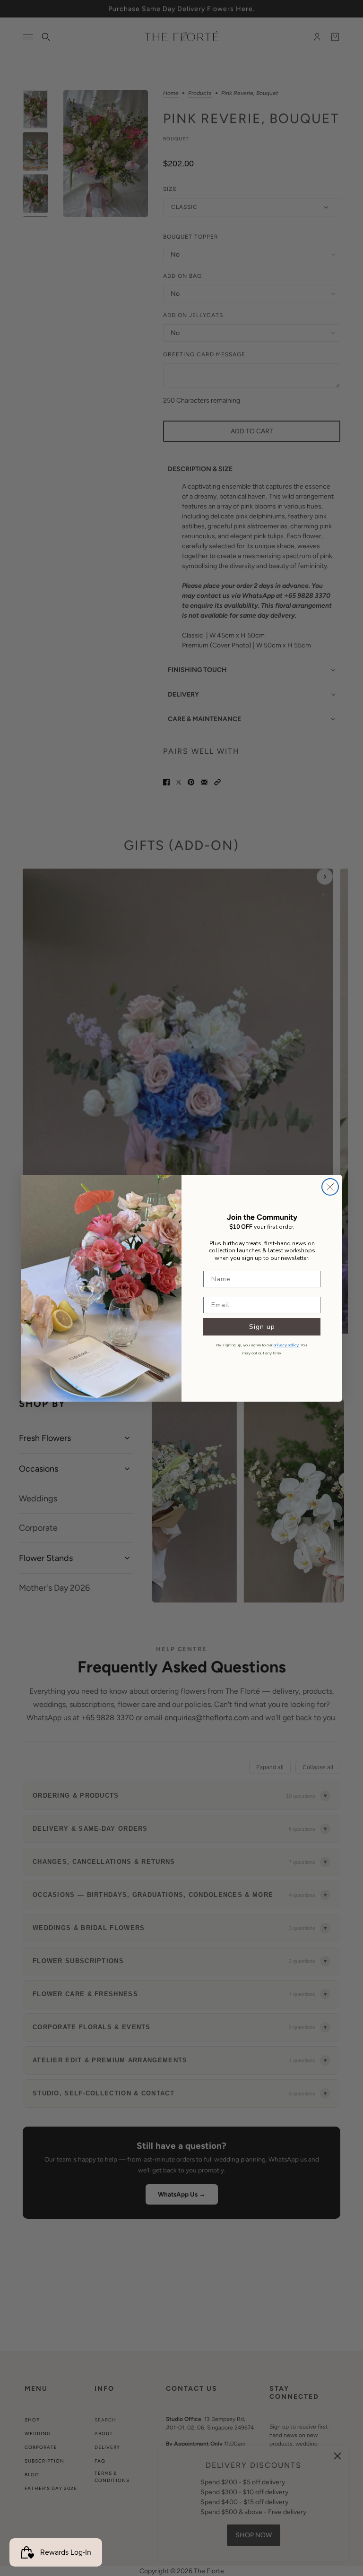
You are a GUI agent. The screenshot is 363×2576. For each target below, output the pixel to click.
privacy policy (286, 1345)
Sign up (262, 1327)
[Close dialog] (330, 1187)
